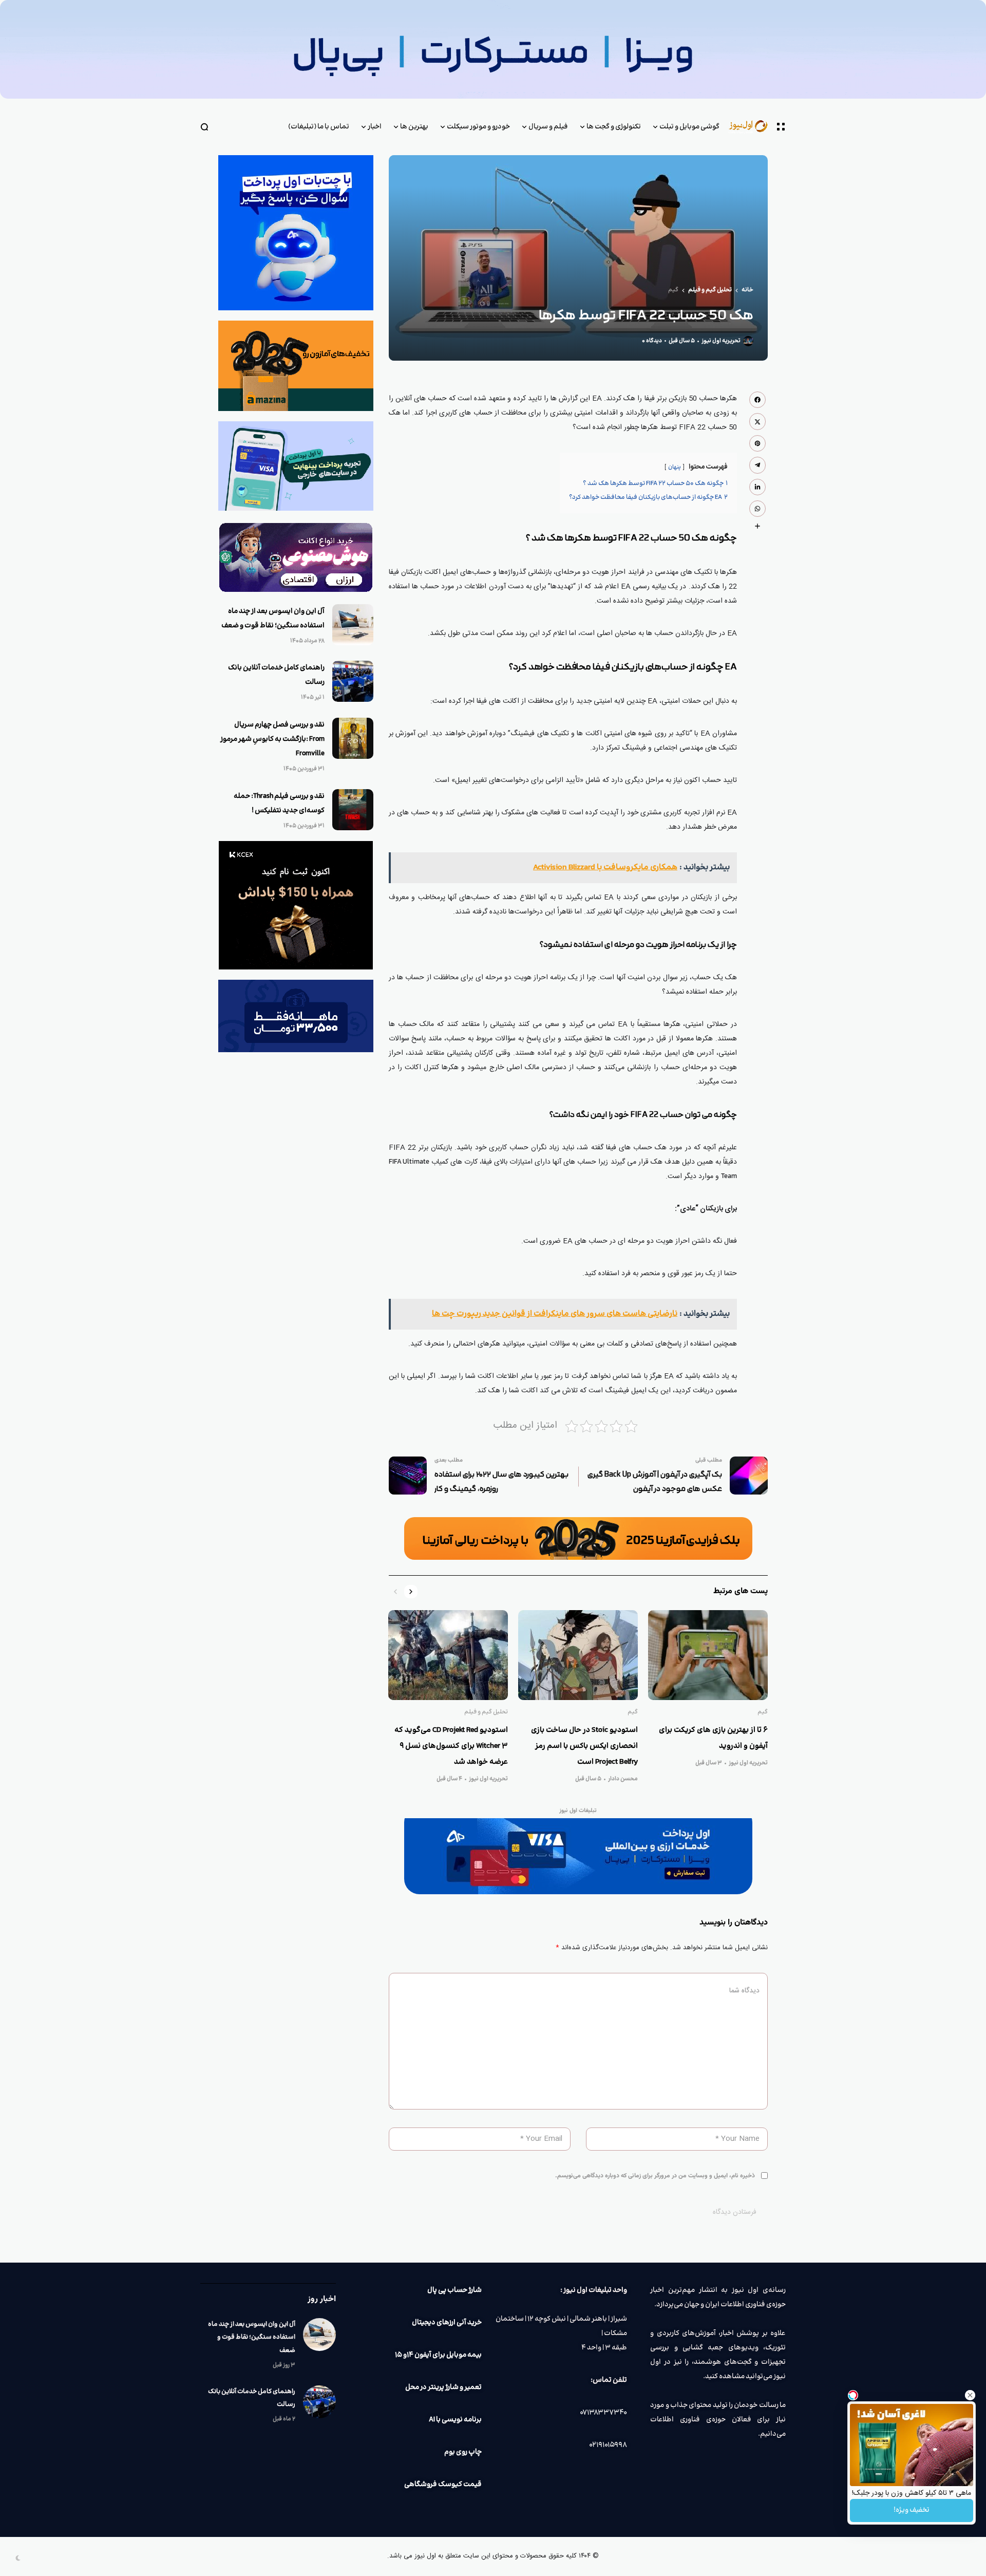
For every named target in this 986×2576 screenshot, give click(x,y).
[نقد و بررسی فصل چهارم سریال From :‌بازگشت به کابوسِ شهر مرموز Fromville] (353, 738)
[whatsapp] (757, 509)
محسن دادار (623, 1779)
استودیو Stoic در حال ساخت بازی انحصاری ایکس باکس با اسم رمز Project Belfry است (584, 1746)
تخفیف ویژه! (912, 2510)
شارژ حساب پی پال (454, 2290)
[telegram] (757, 465)
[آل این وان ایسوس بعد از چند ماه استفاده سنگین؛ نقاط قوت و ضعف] (353, 625)
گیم (673, 290)
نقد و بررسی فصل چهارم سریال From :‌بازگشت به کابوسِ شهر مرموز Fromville (272, 739)
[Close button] (970, 2395)
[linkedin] (757, 487)
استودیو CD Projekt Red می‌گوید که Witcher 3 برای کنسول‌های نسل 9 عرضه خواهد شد (451, 1746)
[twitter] (757, 421)
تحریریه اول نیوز (721, 341)
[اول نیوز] (753, 127)
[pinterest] (757, 443)
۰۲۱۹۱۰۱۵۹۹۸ (608, 2445)
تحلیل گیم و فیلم (710, 290)
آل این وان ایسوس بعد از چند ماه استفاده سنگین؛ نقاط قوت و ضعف (252, 2337)
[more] (757, 526)
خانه (747, 290)
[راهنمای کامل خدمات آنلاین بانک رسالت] (353, 681)
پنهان (675, 467)
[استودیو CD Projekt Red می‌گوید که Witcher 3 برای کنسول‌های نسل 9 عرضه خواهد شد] (448, 1655)
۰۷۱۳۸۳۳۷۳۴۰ (603, 2413)
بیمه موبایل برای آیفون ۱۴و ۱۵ (438, 2355)
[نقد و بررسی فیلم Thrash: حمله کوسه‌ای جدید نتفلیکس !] (353, 810)
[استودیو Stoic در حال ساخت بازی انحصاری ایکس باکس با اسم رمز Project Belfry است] (578, 1655)
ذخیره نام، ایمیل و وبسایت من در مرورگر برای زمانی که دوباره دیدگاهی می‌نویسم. (655, 2176)
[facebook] (757, 400)
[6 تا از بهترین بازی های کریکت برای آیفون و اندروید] (708, 1655)
